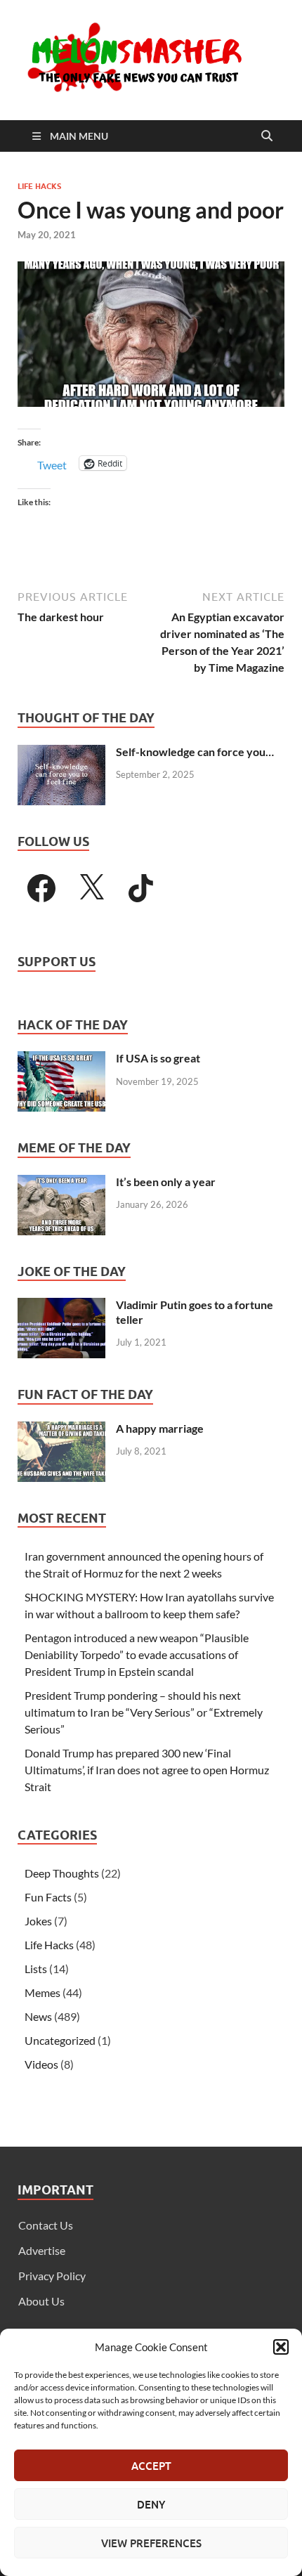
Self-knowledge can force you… (195, 752)
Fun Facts (48, 1897)
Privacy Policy (52, 2276)
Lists (36, 1969)
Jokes (38, 1921)
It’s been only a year (166, 1182)
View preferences (151, 2543)
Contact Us (46, 2225)
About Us (41, 2301)
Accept (151, 2466)
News (38, 2016)
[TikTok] (141, 888)
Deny (151, 2504)
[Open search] (267, 136)
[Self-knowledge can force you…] (61, 753)
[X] (91, 888)
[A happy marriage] (61, 1430)
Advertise (42, 2250)
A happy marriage (160, 1428)
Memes (42, 1992)
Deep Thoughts (62, 1873)
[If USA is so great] (61, 1059)
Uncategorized (60, 2040)
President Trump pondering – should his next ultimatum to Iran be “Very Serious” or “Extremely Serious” (144, 1712)
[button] (281, 2347)
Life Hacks (39, 186)
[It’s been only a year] (61, 1183)
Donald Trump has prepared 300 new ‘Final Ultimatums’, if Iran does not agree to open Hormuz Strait (147, 1770)
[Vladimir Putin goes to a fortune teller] (61, 1306)
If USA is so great (158, 1058)
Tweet (52, 463)
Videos (41, 2064)
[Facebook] (41, 888)
